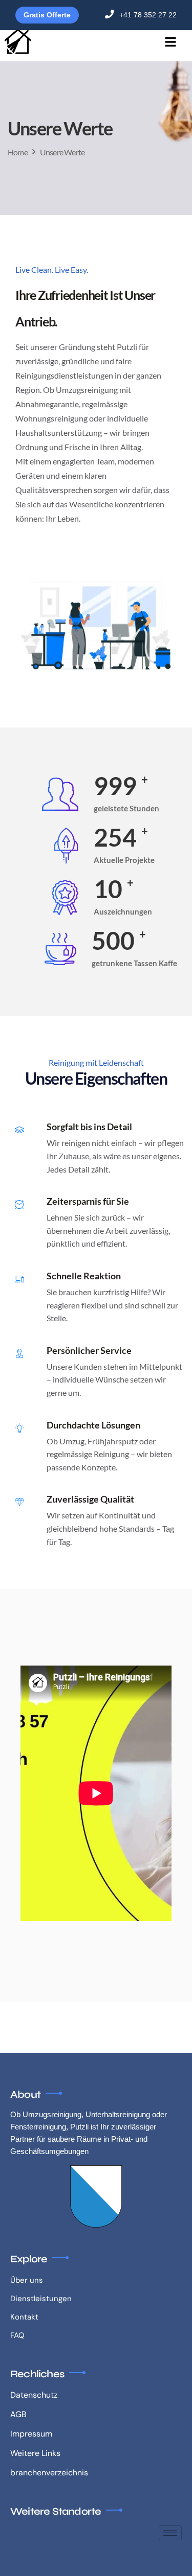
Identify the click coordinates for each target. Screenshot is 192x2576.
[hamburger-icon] (170, 43)
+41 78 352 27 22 (148, 15)
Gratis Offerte (47, 15)
